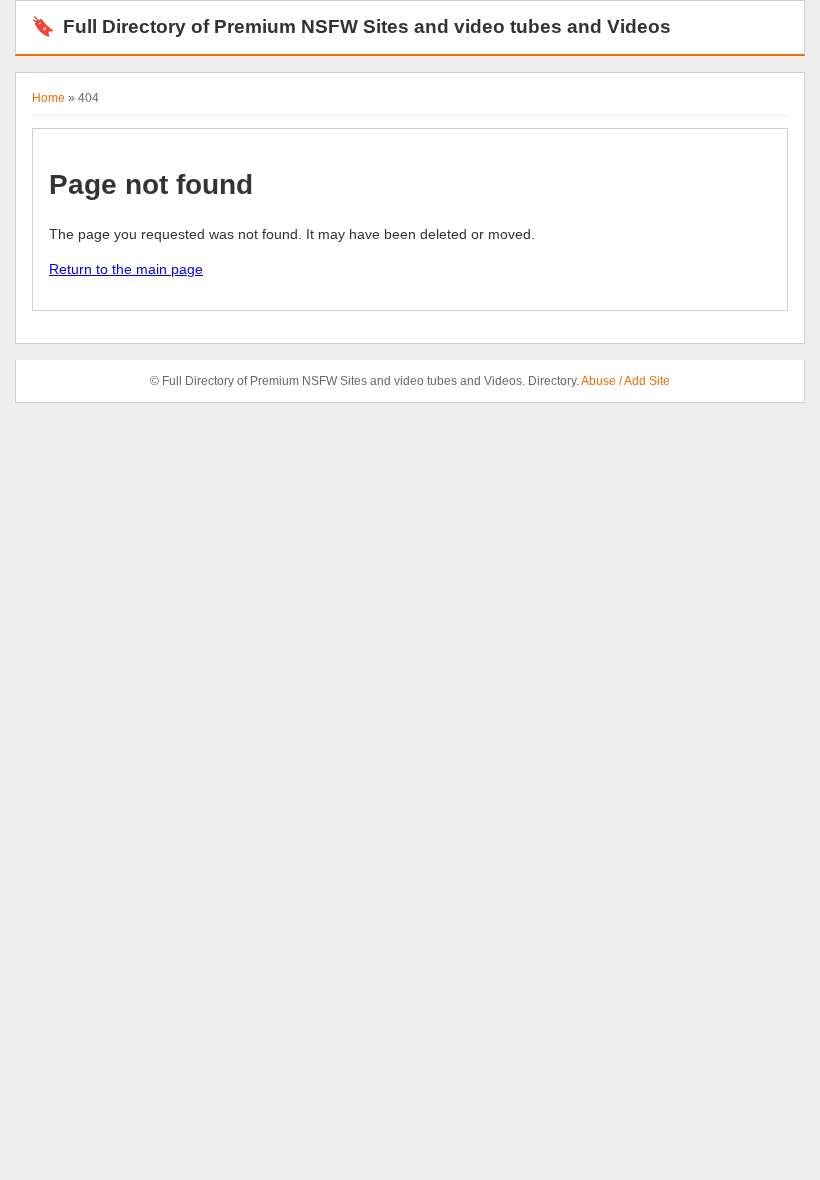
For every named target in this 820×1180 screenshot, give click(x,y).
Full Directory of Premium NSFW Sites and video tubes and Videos (351, 26)
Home (48, 98)
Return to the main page (126, 269)
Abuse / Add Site (625, 381)
